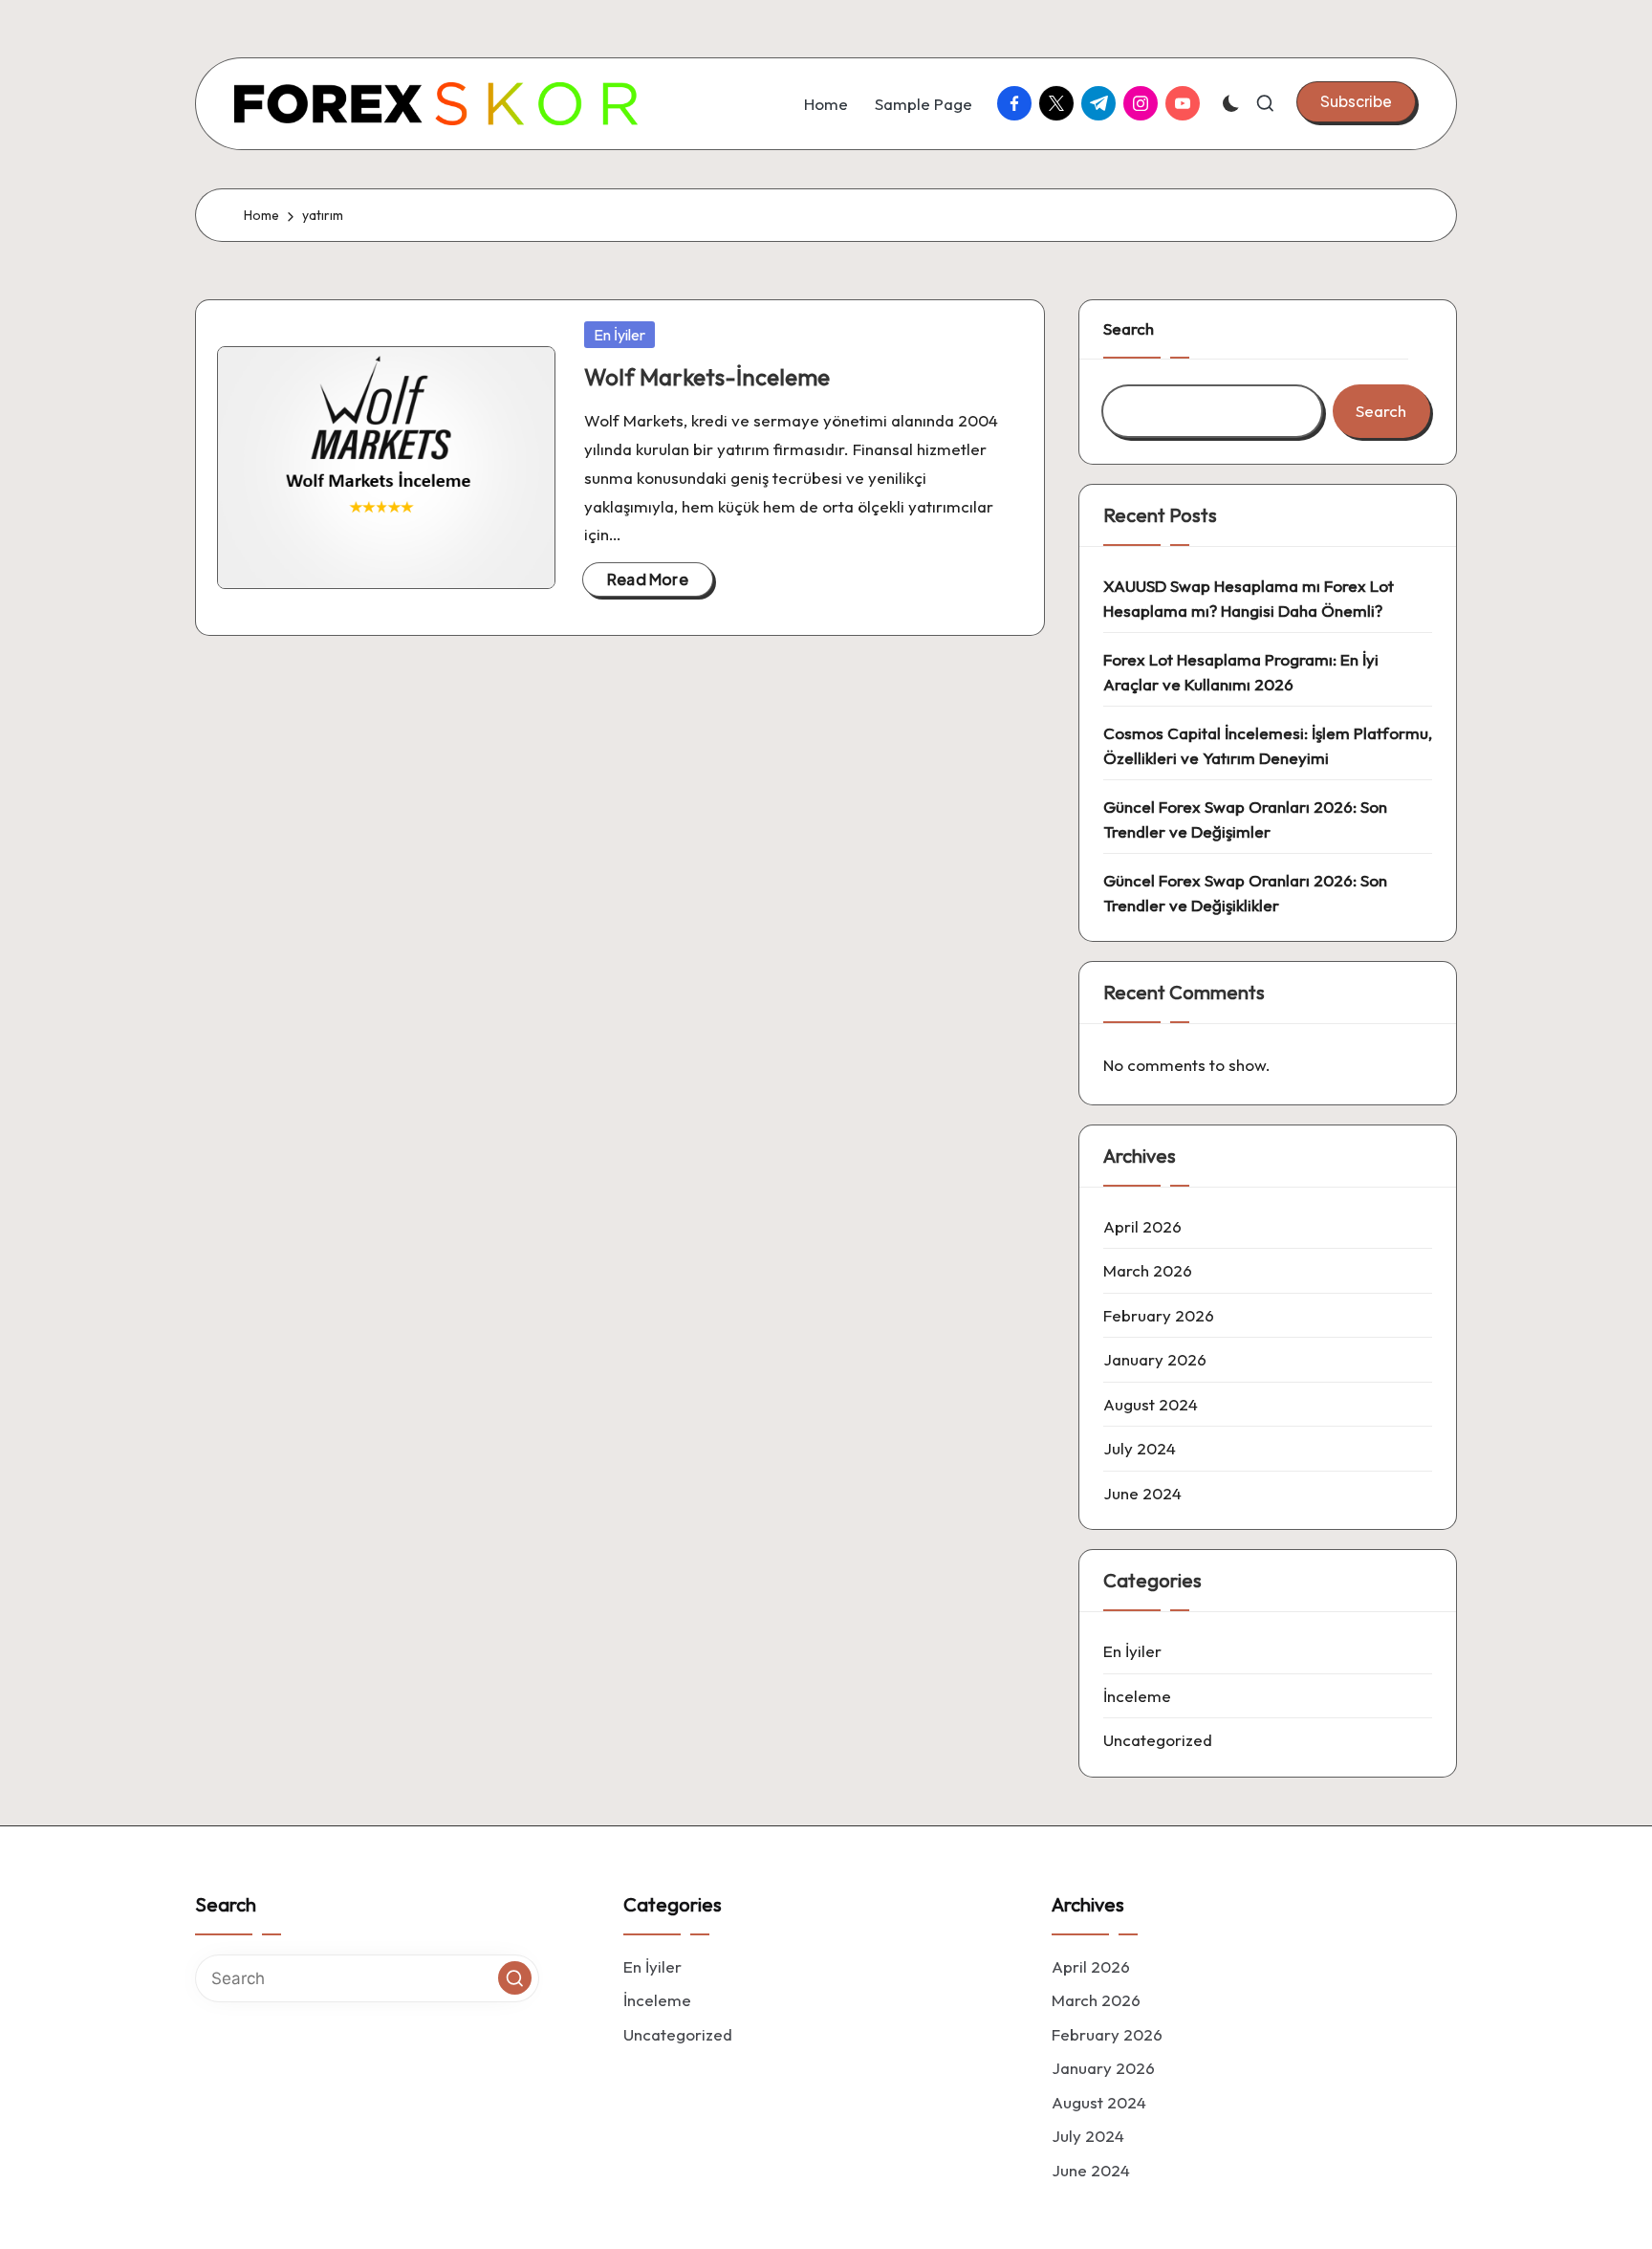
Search (1129, 328)
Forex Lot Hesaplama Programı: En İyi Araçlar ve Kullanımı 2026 (1241, 672)
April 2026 (1142, 1226)
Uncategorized (1158, 1740)
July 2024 (1140, 1448)
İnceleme (1137, 1696)
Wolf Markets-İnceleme (707, 377)
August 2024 (1151, 1404)
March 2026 (1148, 1270)
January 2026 (1155, 1359)
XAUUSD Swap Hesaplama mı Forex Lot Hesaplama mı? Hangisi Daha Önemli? (1249, 598)
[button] (1356, 101)
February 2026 (1159, 1315)
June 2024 (1142, 1493)
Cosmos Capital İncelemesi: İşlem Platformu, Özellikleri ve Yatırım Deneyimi (1268, 745)
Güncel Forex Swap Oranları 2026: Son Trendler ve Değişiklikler (1245, 893)
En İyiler (619, 335)
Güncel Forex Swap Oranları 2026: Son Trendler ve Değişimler (1245, 819)
